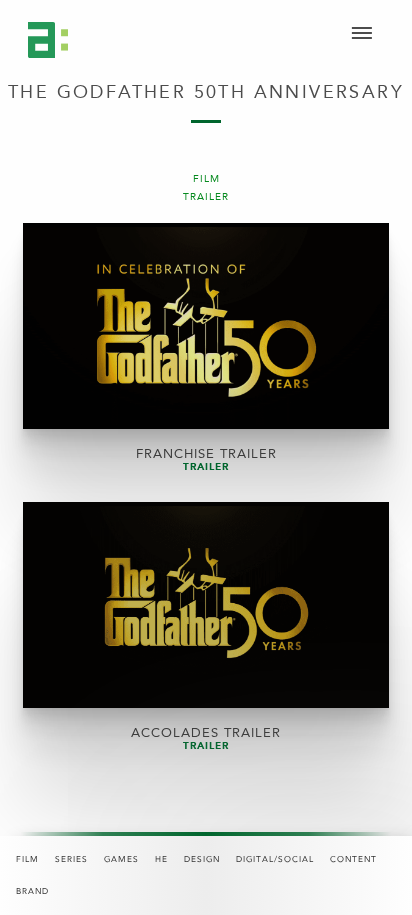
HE (161, 859)
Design (202, 859)
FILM (206, 179)
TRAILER (206, 197)
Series (71, 859)
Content (353, 859)
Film (27, 859)
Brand (32, 891)
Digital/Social (275, 859)
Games (121, 859)
